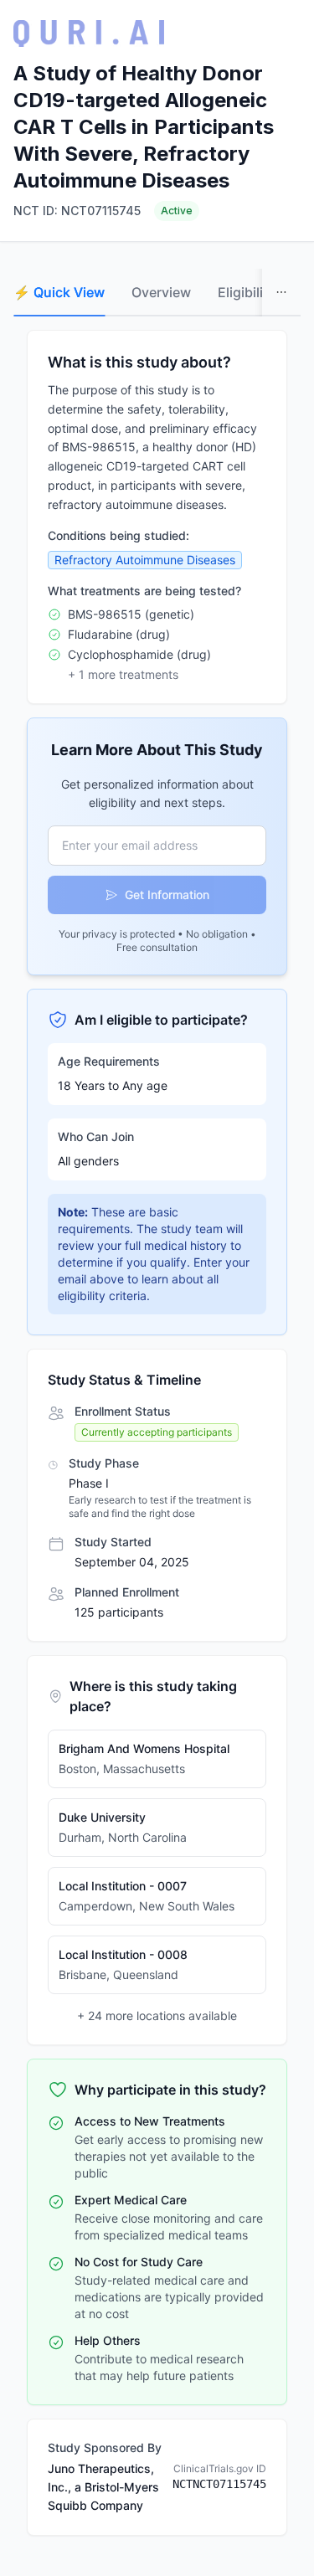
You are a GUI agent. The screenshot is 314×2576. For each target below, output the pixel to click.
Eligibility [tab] (247, 292)
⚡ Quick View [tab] (59, 292)
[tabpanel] (157, 1433)
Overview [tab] (161, 292)
